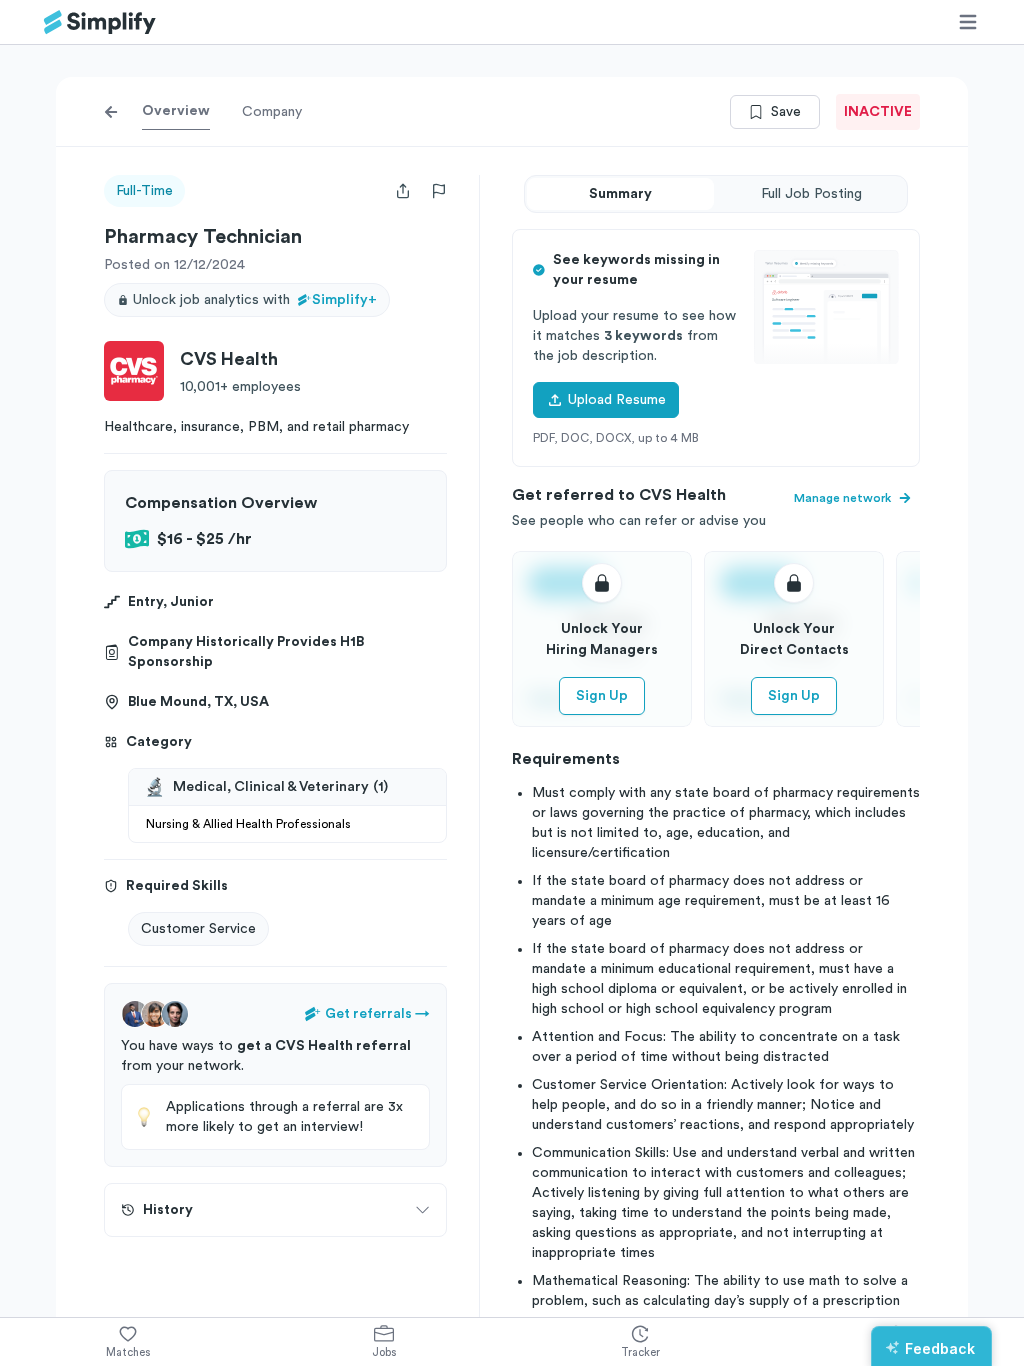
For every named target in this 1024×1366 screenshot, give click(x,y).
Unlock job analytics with (255, 300)
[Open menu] (968, 22)
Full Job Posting (811, 194)
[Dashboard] (100, 22)
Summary (620, 194)
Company (272, 112)
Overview (176, 111)
